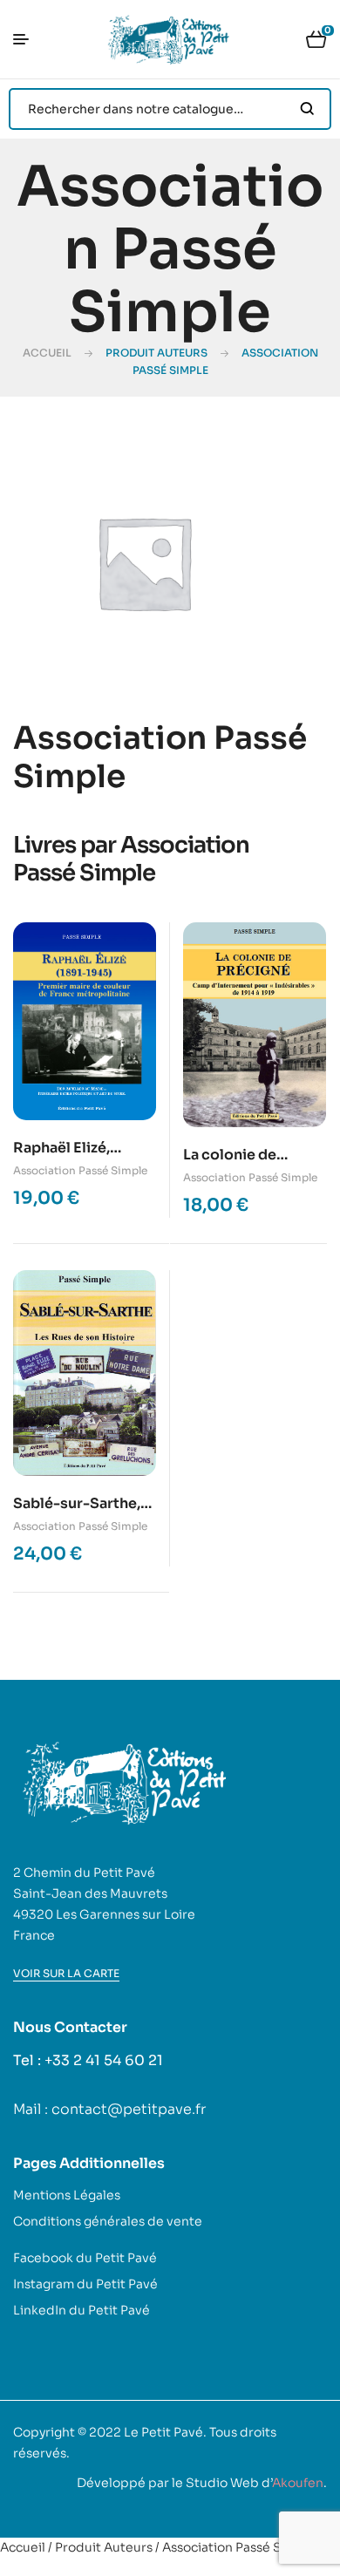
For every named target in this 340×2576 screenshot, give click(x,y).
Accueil (47, 353)
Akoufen (298, 2483)
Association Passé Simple (80, 1170)
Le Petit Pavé (163, 2432)
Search (307, 109)
